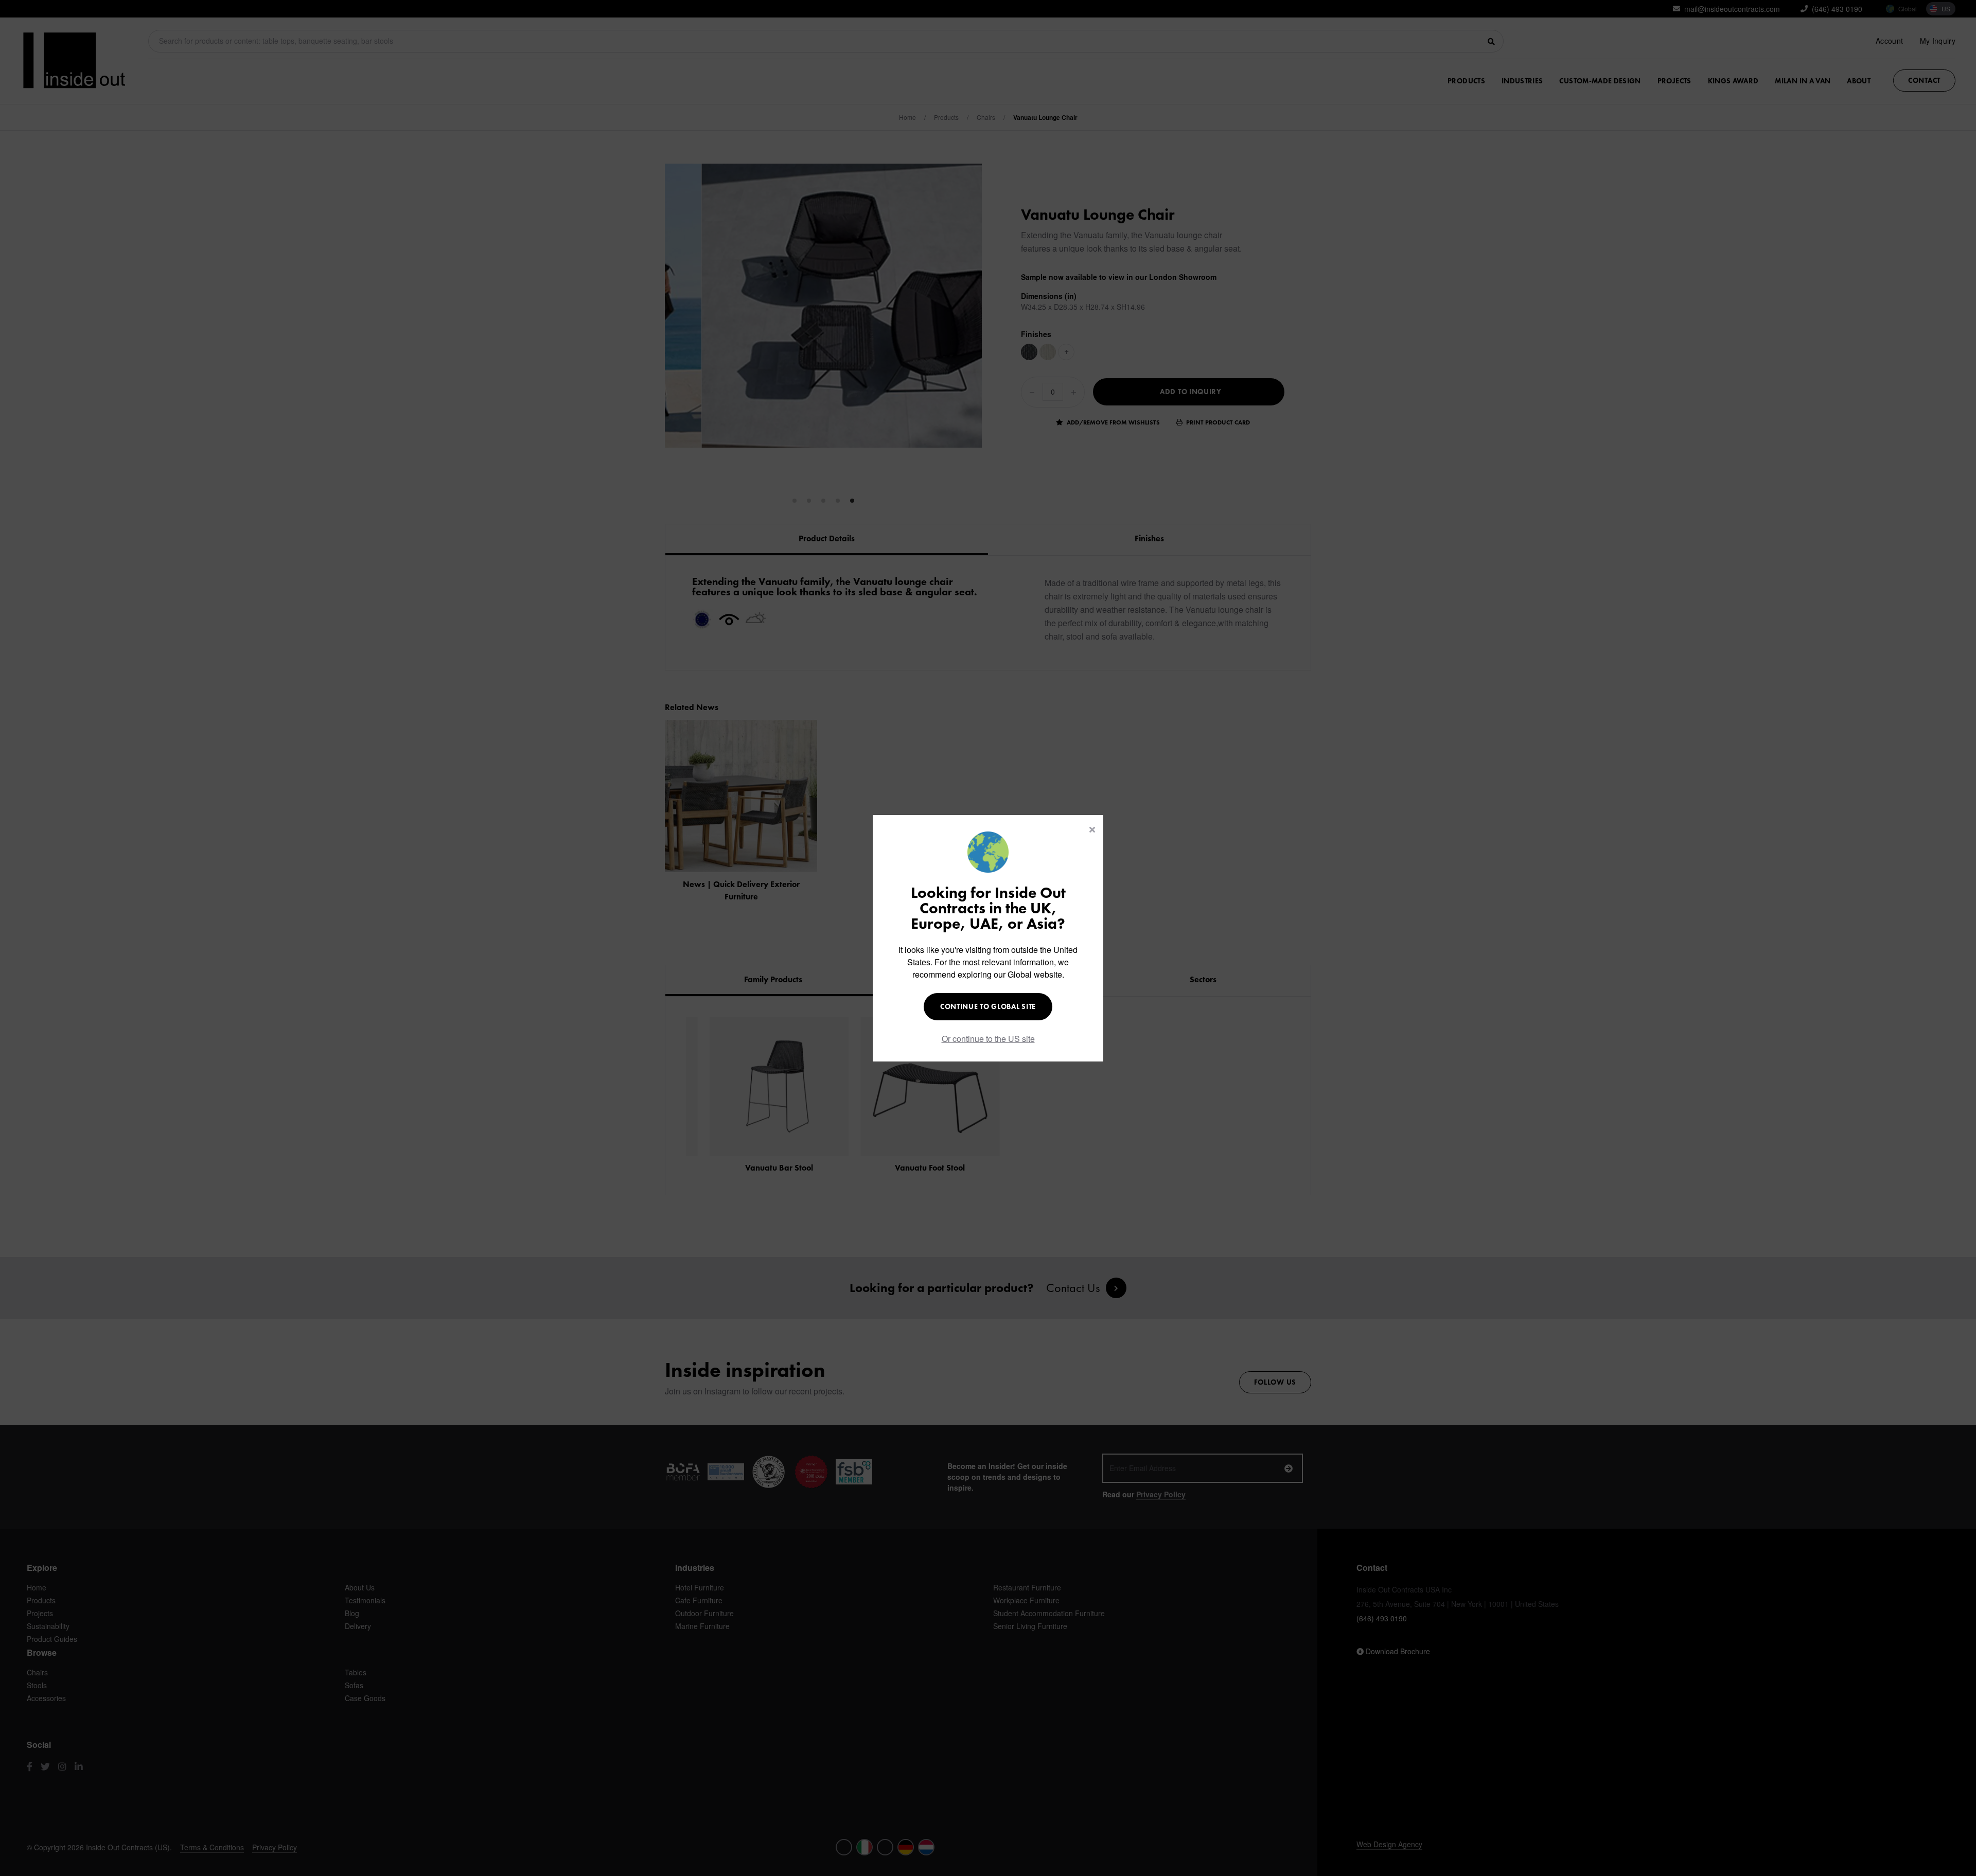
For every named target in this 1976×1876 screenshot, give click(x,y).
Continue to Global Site (988, 1006)
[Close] (1092, 829)
